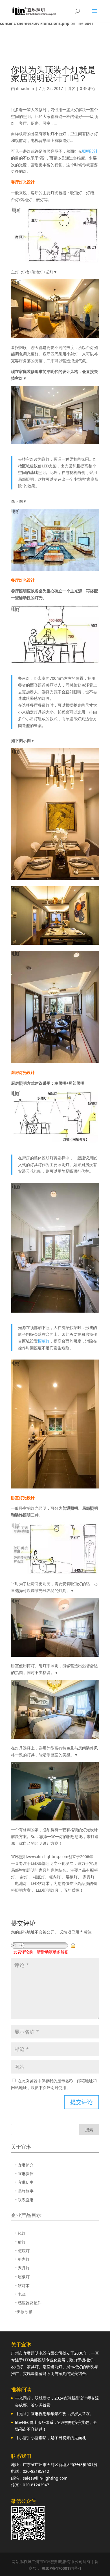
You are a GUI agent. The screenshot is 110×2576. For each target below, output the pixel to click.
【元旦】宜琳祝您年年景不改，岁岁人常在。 (54, 2414)
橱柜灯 (44, 1341)
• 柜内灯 (22, 2259)
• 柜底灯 (22, 2251)
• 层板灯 (22, 2277)
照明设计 (90, 151)
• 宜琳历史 (24, 2182)
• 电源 (20, 2294)
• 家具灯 (22, 2268)
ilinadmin (25, 88)
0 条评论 (87, 88)
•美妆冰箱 (24, 2311)
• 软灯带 (22, 2285)
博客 (71, 88)
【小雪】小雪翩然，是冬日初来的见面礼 (50, 2438)
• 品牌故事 (24, 2191)
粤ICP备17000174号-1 (61, 2568)
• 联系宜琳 (24, 2200)
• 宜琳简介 (24, 2165)
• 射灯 (20, 2242)
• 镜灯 (20, 2233)
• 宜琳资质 (24, 2173)
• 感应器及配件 (28, 2303)
